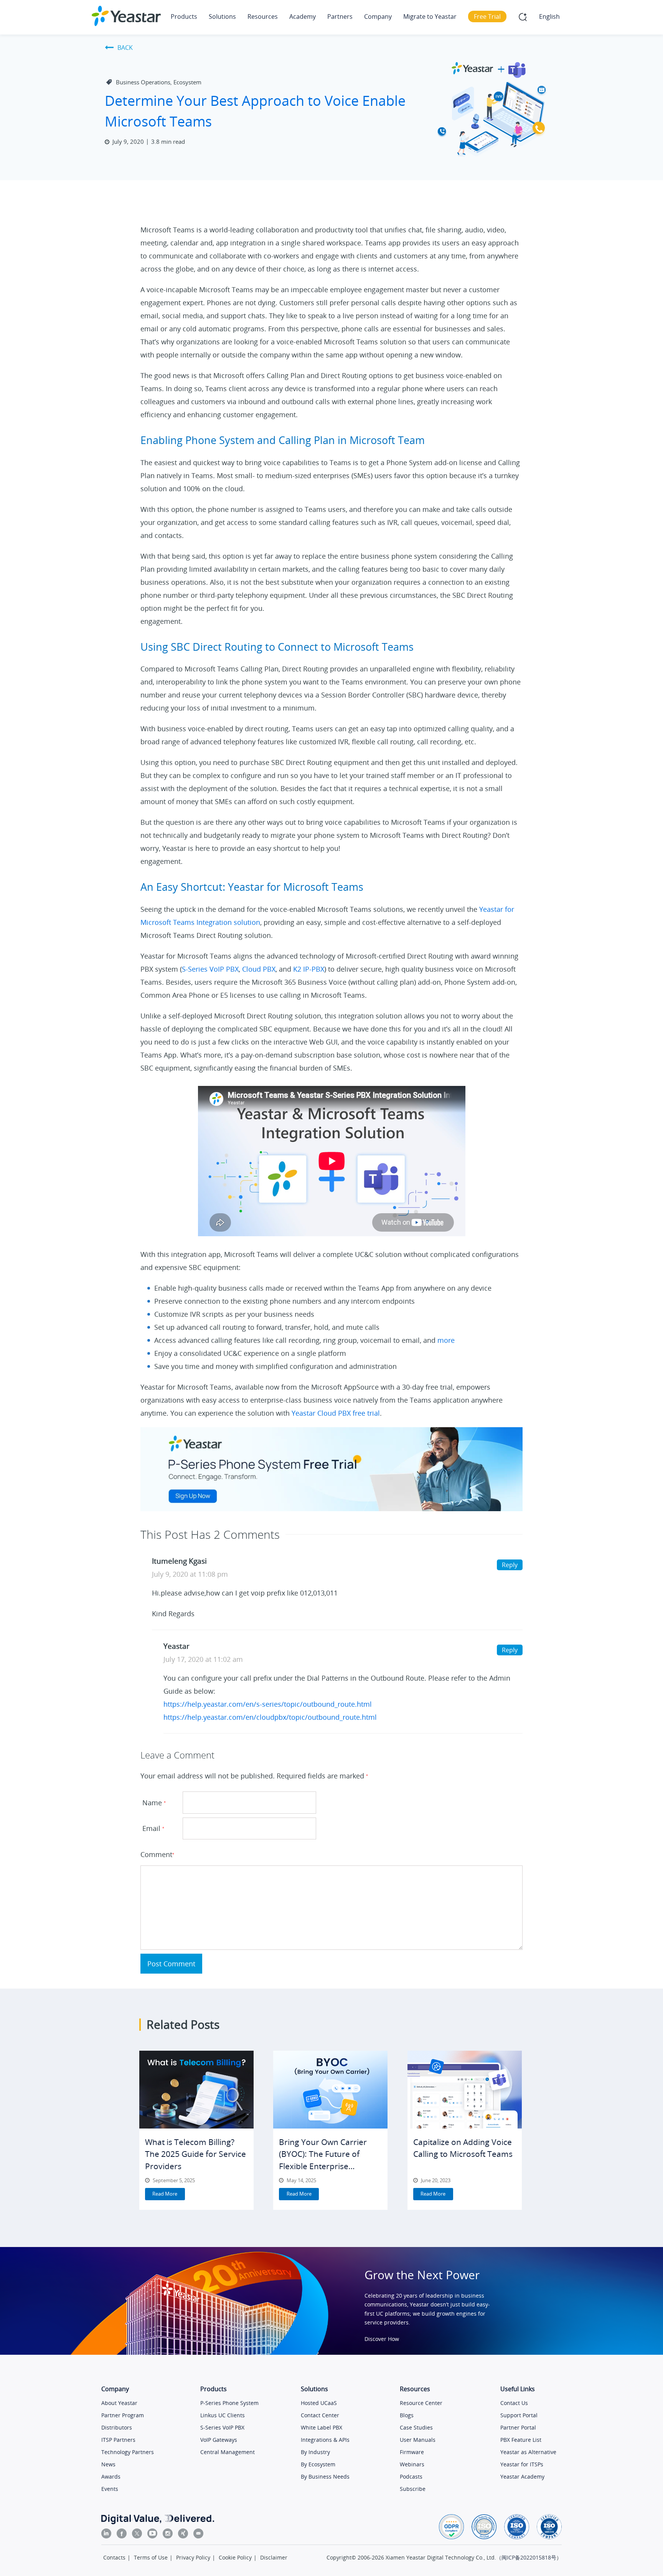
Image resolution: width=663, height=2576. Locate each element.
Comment (157, 1854)
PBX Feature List (521, 2440)
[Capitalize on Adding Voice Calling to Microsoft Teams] (465, 2090)
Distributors (117, 2427)
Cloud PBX (259, 969)
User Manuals (418, 2440)
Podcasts (411, 2476)
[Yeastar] (126, 16)
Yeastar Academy (522, 2476)
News (108, 2464)
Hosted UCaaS (319, 2403)
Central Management (228, 2452)
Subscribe (413, 2489)
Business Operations (143, 82)
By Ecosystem (318, 2464)
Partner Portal (518, 2427)
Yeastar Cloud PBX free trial (336, 1413)
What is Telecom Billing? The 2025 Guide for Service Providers (195, 2154)
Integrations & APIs (325, 2440)
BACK (125, 48)
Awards (111, 2476)
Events (110, 2489)
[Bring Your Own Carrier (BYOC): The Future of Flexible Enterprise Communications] (330, 2090)
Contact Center (320, 2415)
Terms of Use (151, 2557)
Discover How (382, 2339)
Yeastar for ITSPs (522, 2464)
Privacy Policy (193, 2557)
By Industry (315, 2452)
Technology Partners (128, 2452)
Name (154, 1803)
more (446, 1340)
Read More (165, 2194)
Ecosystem (187, 82)
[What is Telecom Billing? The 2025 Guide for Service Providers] (196, 2090)
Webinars (412, 2464)
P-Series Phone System (229, 2403)
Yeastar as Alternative (528, 2452)
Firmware (412, 2452)
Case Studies (416, 2427)
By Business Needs (325, 2476)
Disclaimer (274, 2557)
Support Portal (519, 2415)
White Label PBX (322, 2427)
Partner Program (123, 2415)
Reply (510, 1565)
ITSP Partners (118, 2440)
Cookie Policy (235, 2557)
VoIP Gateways (219, 2440)
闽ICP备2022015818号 (529, 2557)
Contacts (114, 2557)
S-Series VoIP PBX (210, 969)
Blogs (407, 2415)
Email (153, 1828)
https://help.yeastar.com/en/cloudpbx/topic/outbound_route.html (270, 1717)
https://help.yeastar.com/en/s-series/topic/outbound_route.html (268, 1704)
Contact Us (514, 2403)
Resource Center (421, 2403)
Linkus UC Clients (223, 2415)
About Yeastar (119, 2403)
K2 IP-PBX (309, 969)
